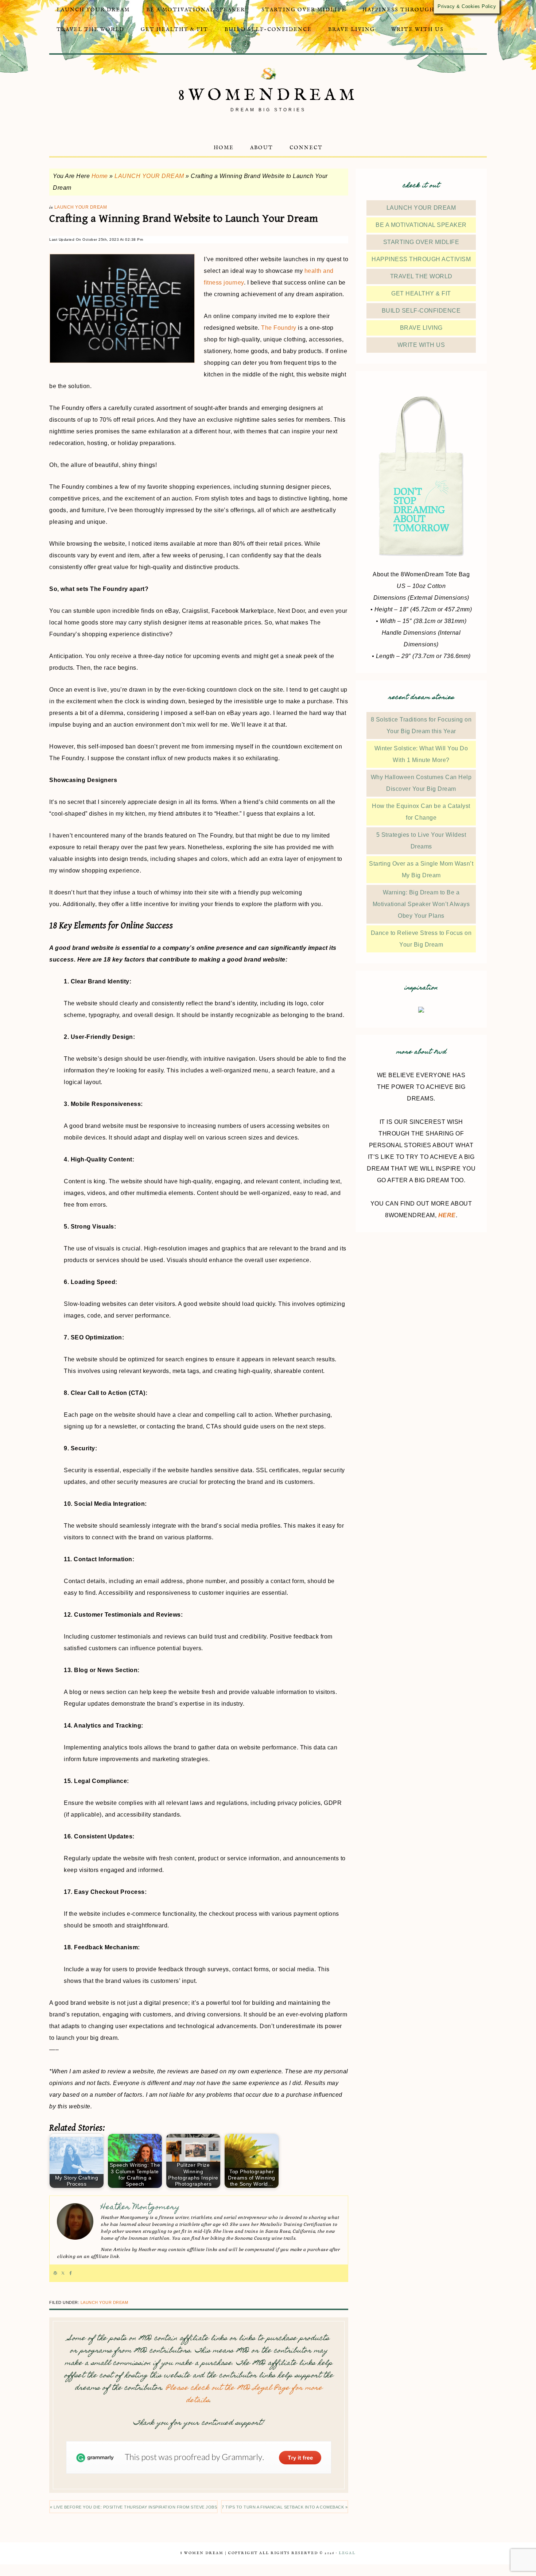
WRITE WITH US (421, 345)
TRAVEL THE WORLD (421, 276)
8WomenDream (268, 95)
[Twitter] (63, 2273)
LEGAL (347, 2553)
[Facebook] (71, 2273)
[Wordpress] (55, 2273)
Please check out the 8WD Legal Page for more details (244, 2395)
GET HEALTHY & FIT (421, 293)
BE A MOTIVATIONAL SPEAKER (421, 225)
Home (100, 176)
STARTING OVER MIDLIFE (421, 242)
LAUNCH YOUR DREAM (149, 176)
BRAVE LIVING (421, 328)
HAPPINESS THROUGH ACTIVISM (421, 259)
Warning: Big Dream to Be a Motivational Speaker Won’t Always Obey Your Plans (421, 904)
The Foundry (279, 328)
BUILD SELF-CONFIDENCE (421, 311)
